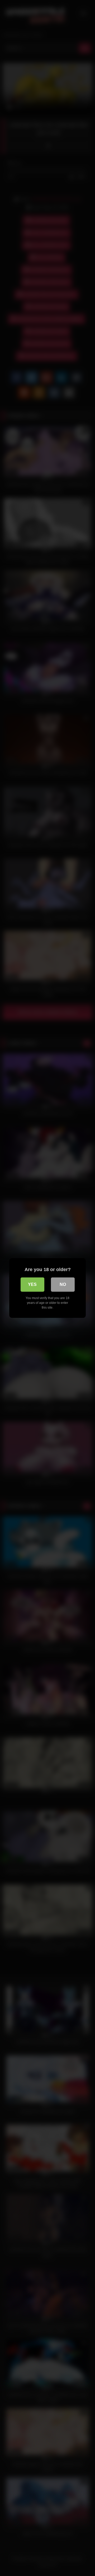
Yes (32, 1284)
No (63, 1284)
